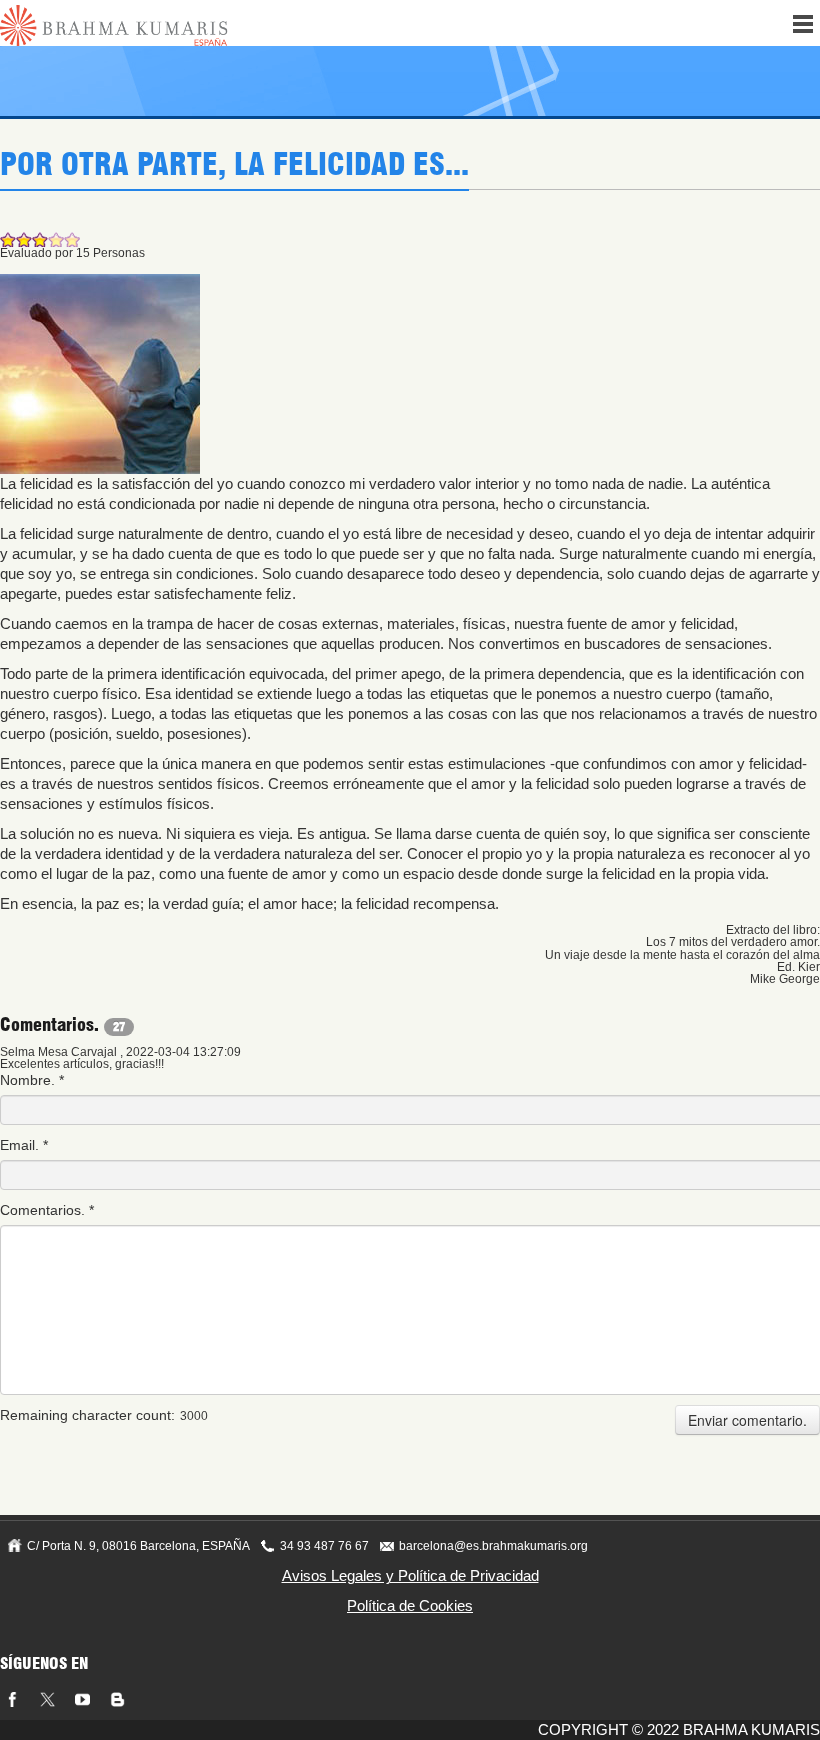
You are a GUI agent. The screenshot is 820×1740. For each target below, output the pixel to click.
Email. (24, 1145)
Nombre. (32, 1080)
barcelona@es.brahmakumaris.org (493, 1546)
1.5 (20, 239)
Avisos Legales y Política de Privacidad (410, 1575)
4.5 (68, 239)
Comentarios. (47, 1210)
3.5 (52, 239)
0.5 (4, 239)
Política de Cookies (410, 1605)
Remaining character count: (87, 1415)
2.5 (36, 239)
